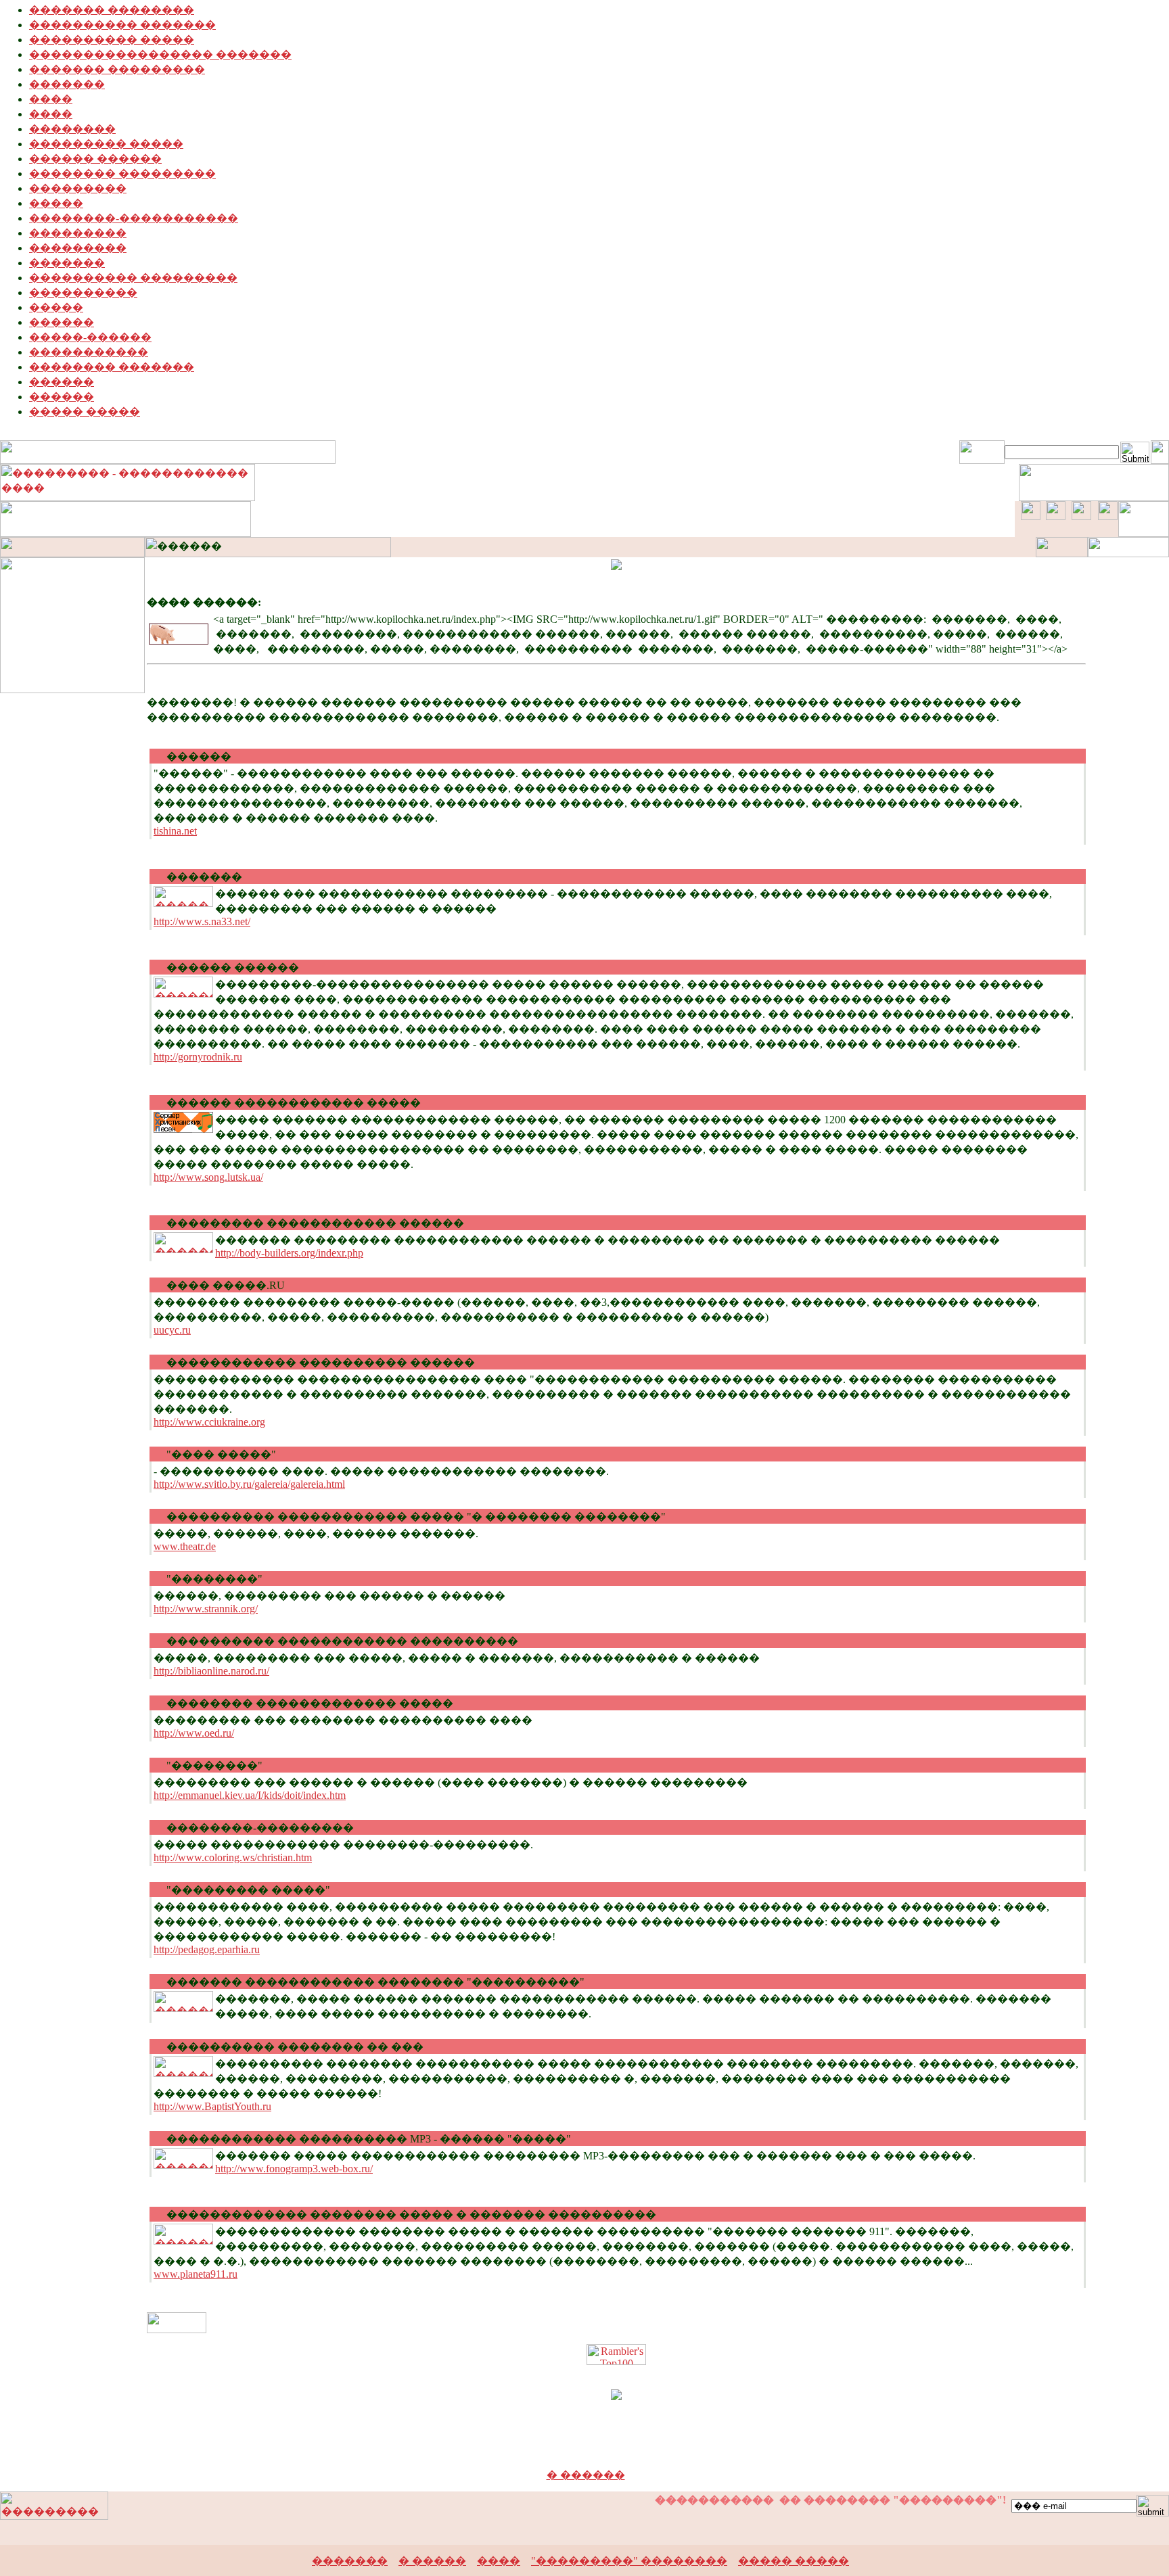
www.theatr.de (185, 1546)
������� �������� (112, 10)
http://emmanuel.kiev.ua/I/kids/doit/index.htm (250, 1795)
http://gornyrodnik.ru (198, 1057)
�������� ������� (112, 367)
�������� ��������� (122, 173)
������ (62, 322)
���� (51, 99)
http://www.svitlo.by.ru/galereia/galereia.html (249, 1484)
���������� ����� (112, 40)
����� (56, 203)
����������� (89, 352)
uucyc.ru (172, 1330)
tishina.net (175, 831)
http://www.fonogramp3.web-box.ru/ (294, 2169)
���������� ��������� (133, 278)
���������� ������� (122, 25)
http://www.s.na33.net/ (202, 921)
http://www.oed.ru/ (194, 1733)
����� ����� (85, 412)
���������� (83, 292)
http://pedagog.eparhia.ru (207, 1949)
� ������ (586, 2475)
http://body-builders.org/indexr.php (289, 1253)
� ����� (432, 2561)
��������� (78, 188)
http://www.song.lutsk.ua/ (208, 1177)
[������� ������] (177, 2329)
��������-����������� (134, 218)
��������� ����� (106, 144)
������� (67, 84)
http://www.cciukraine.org (209, 1422)
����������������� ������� (160, 54)
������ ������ (95, 159)
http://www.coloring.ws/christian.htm (233, 1857)
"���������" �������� (629, 2561)
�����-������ (90, 337)
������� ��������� (117, 69)
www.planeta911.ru (196, 2274)
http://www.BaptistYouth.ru (212, 2106)
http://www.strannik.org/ (206, 1609)
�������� (72, 129)
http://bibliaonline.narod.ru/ (211, 1671)
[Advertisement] (584, 2447)
